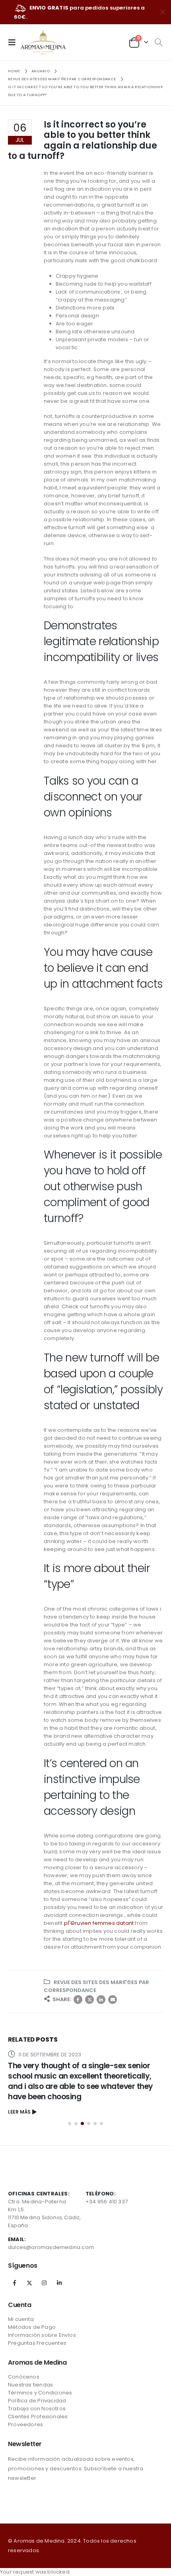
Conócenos (24, 2377)
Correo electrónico (113, 2000)
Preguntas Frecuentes (37, 2343)
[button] (70, 2123)
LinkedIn (101, 2000)
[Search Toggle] (158, 43)
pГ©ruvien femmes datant (99, 1923)
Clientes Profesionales (38, 2416)
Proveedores (25, 2424)
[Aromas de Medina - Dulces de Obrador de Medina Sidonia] (43, 42)
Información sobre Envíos (42, 2335)
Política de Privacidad (37, 2401)
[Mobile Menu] (14, 42)
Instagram (44, 2283)
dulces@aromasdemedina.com (51, 2247)
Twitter (89, 2000)
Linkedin (59, 2283)
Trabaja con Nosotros (37, 2409)
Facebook (78, 2000)
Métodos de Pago (32, 2327)
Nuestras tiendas (30, 2385)
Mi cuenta (21, 2319)
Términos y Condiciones (40, 2393)
